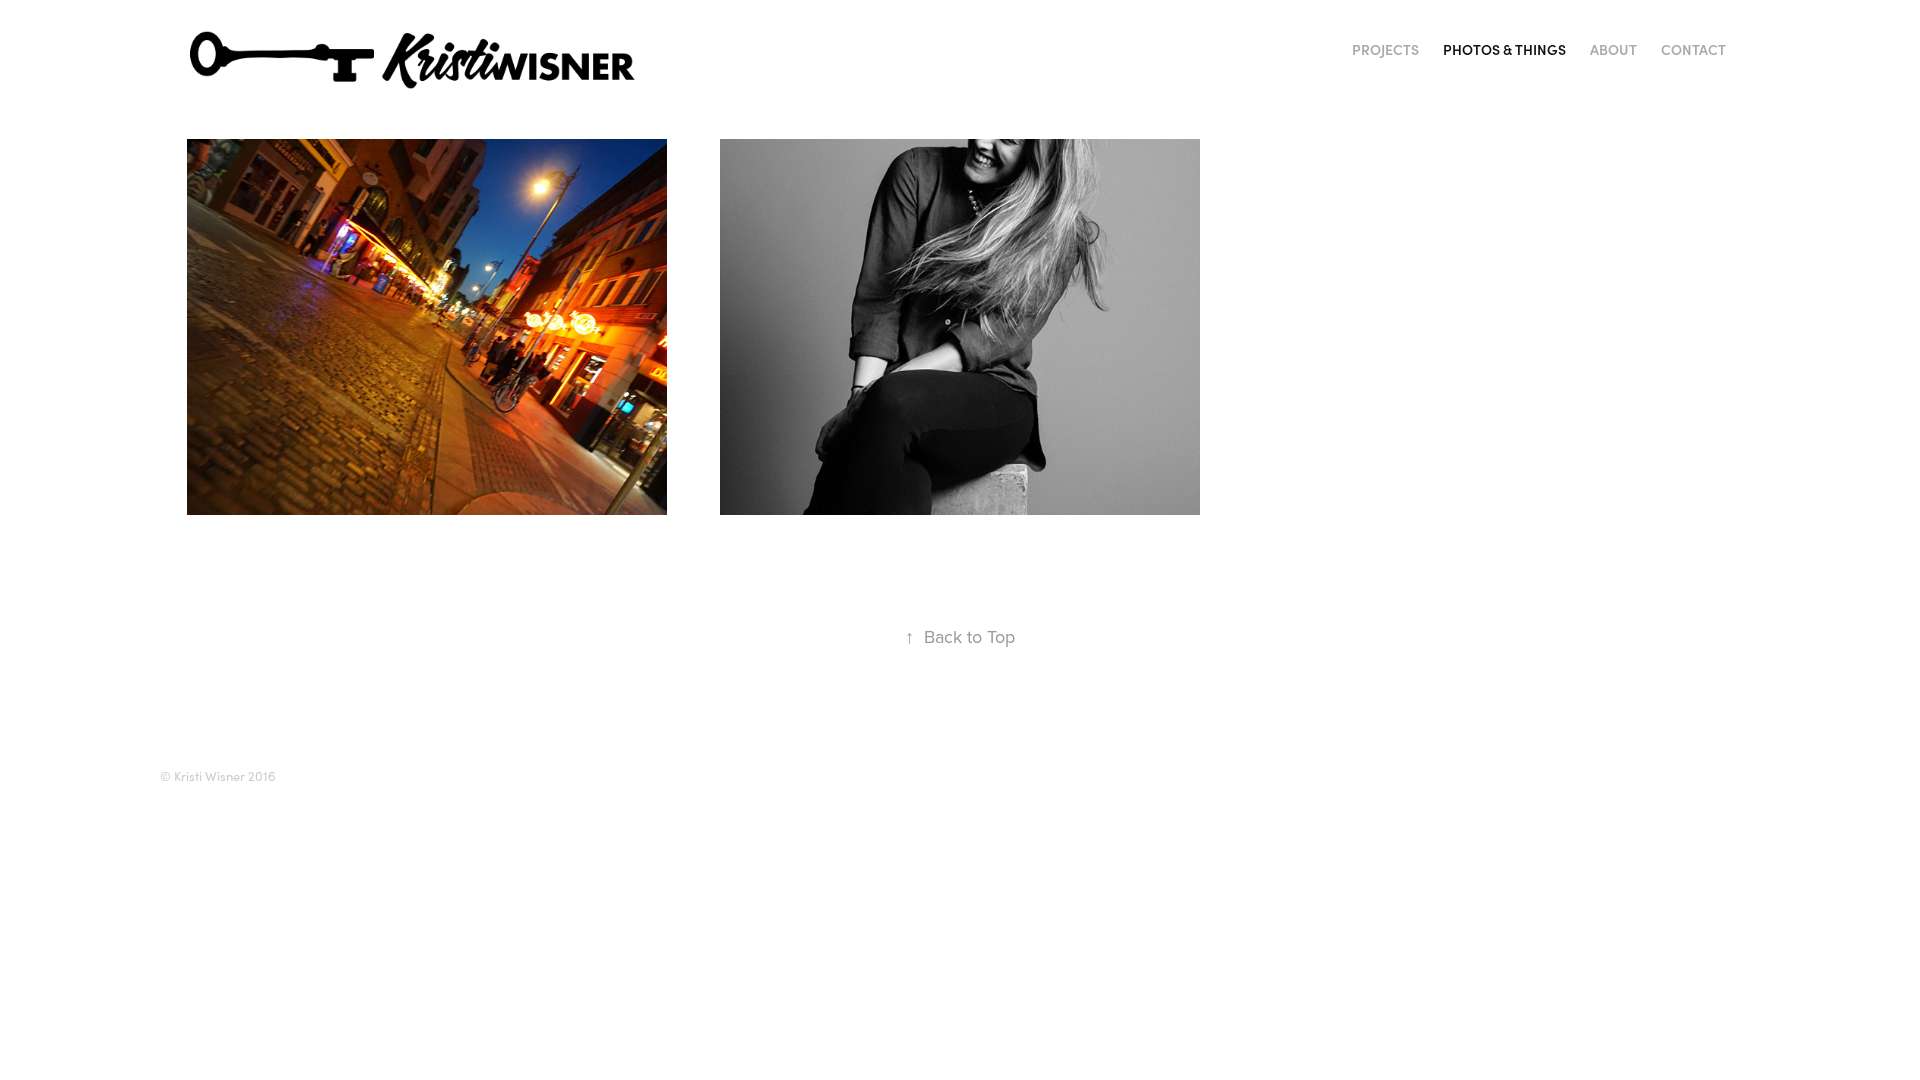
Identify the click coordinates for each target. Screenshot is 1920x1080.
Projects (1385, 49)
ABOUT (1613, 49)
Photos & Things (1504, 49)
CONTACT (1693, 49)
